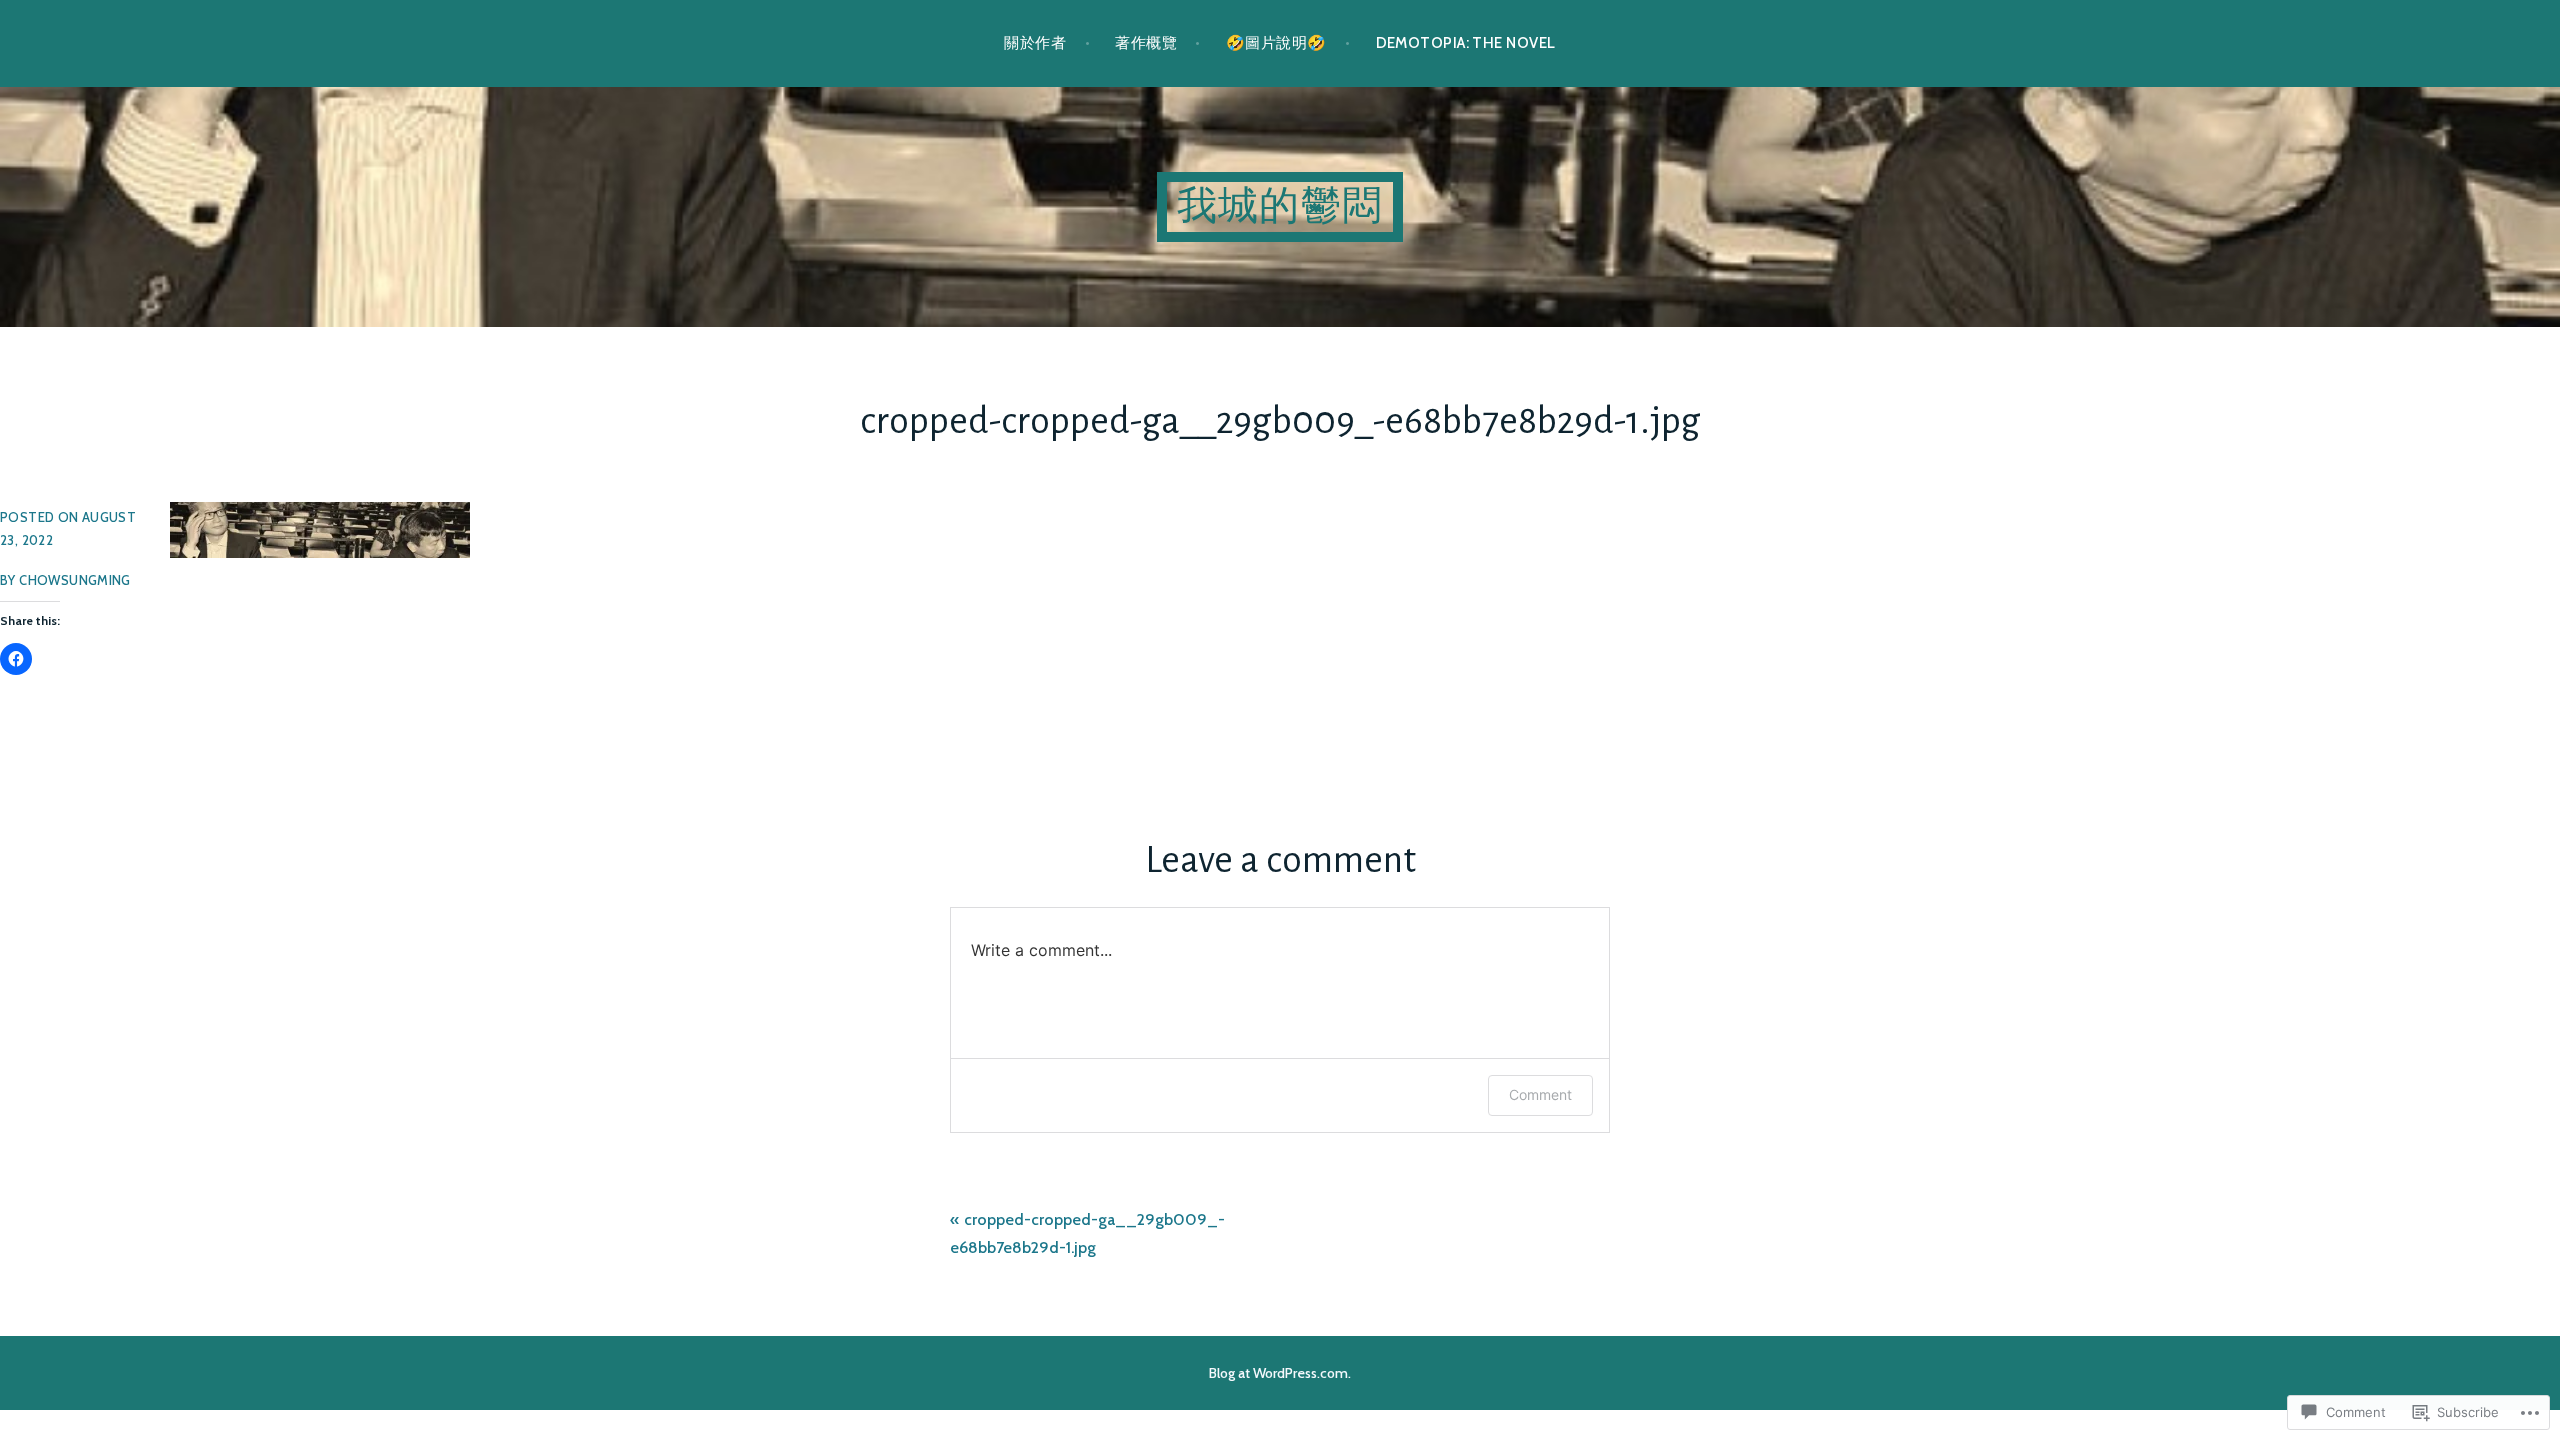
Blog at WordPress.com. (1280, 1373)
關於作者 (1035, 43)
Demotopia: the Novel (1466, 43)
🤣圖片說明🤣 (1276, 43)
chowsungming (75, 580)
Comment (1540, 1094)
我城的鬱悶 (1280, 207)
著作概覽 (1146, 43)
